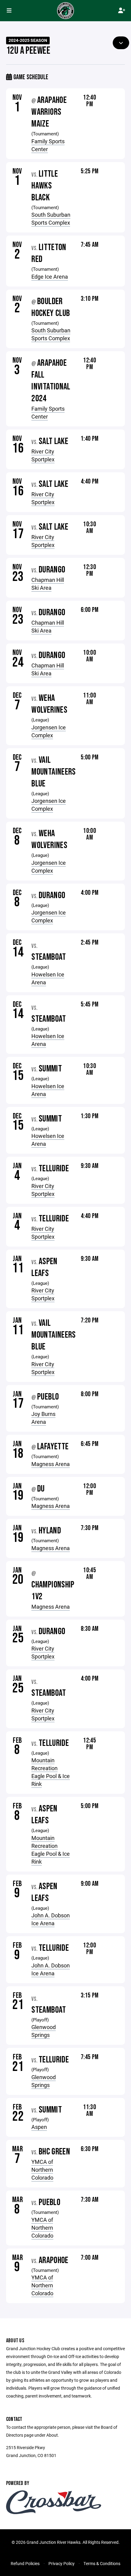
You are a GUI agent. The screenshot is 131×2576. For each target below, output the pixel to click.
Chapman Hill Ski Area (48, 584)
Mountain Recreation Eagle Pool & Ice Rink (51, 1772)
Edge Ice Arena (50, 277)
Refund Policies (25, 2563)
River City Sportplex (43, 455)
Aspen (39, 2127)
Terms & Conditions (102, 2563)
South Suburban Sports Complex (51, 219)
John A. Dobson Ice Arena (51, 1919)
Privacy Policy (62, 2563)
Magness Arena (51, 1464)
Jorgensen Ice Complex (49, 731)
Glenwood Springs (44, 2031)
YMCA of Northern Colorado (42, 2170)
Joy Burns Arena (43, 1418)
